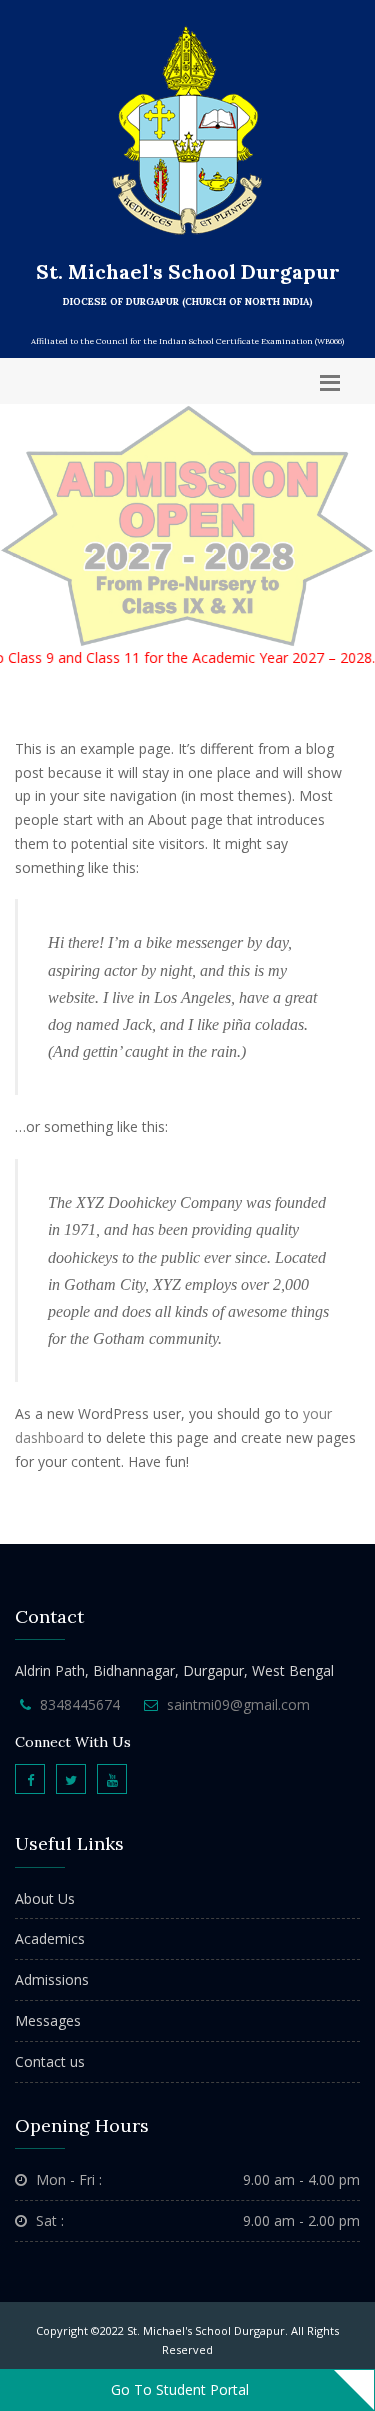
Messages (48, 2020)
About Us (45, 1898)
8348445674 (80, 1704)
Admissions (52, 1979)
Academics (50, 1938)
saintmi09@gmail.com (238, 1704)
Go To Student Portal (180, 2389)
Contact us (50, 2061)
